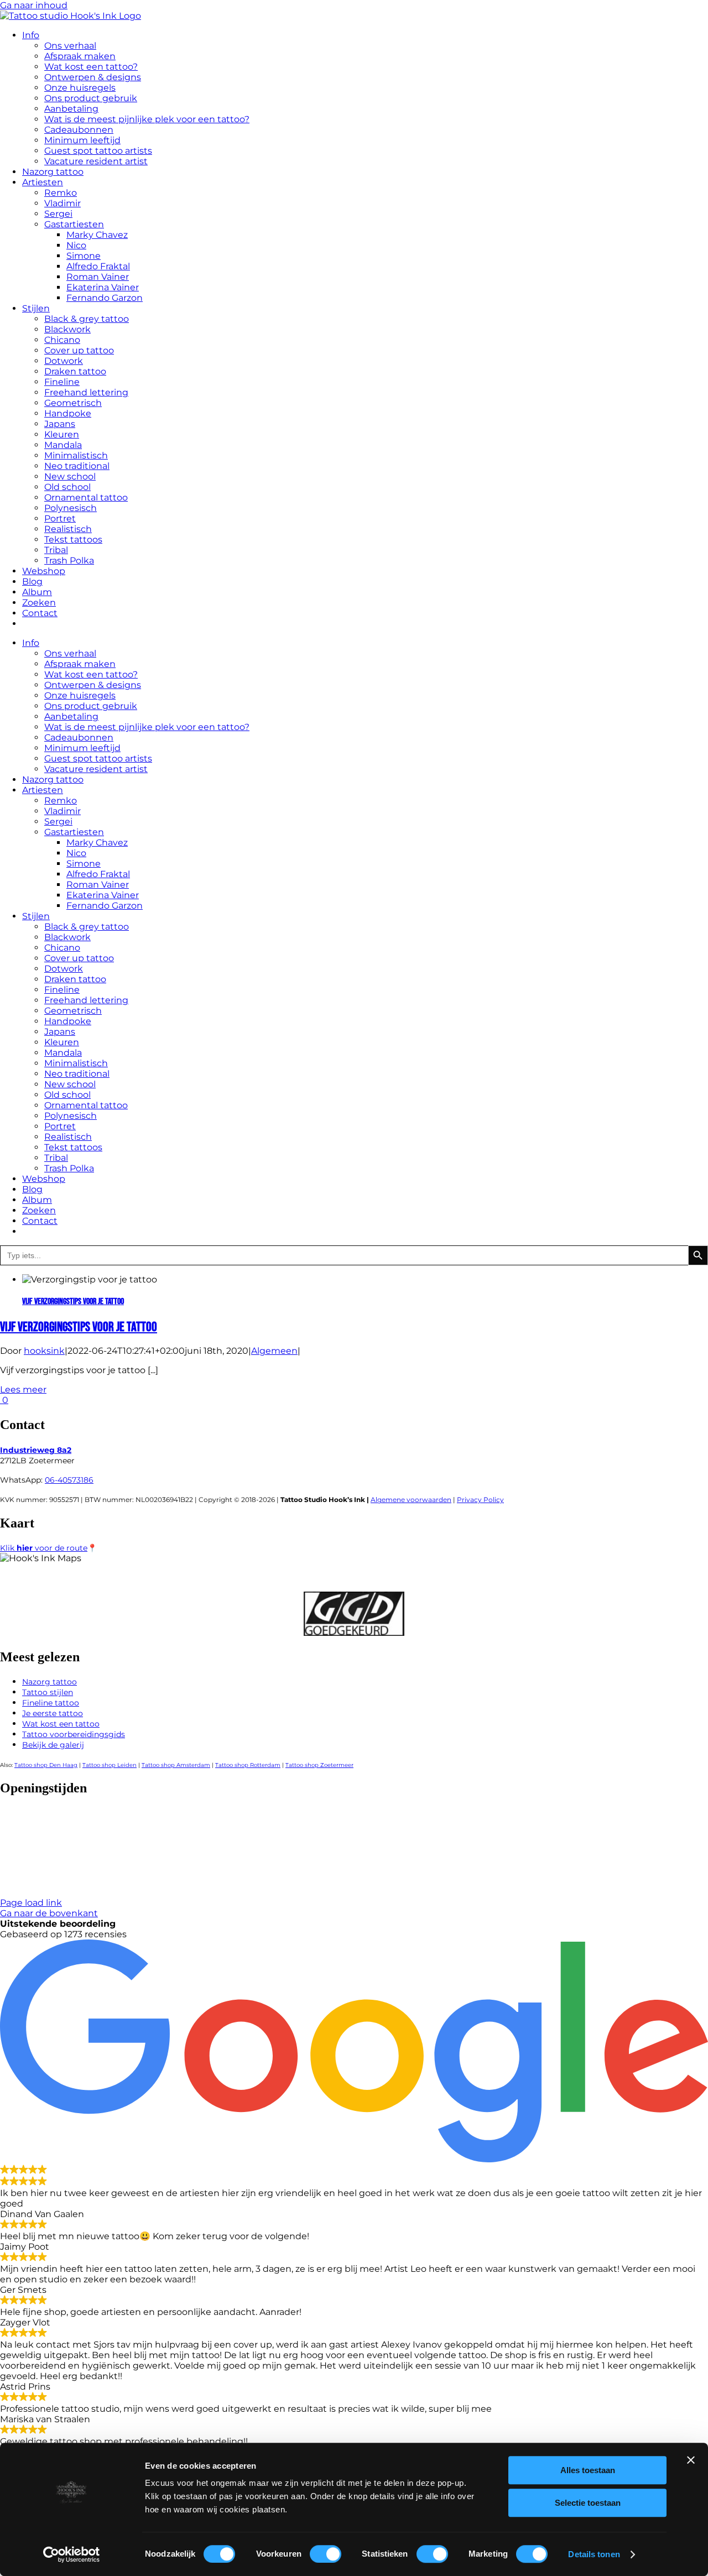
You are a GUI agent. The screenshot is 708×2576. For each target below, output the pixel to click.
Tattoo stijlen (48, 1692)
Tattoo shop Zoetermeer (319, 1765)
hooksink (44, 1351)
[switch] (326, 2554)
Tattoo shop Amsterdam (176, 1765)
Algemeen (274, 1351)
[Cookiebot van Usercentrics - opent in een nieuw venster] (72, 2554)
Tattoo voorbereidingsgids (74, 1734)
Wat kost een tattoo (61, 1724)
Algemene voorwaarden (411, 1500)
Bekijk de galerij (53, 1745)
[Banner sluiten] (691, 2460)
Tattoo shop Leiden (110, 1765)
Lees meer (23, 1389)
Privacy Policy (480, 1500)
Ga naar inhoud (34, 5)
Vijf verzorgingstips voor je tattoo (73, 1302)
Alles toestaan (588, 2470)
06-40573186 (69, 1480)
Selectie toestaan (588, 2503)
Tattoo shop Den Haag (46, 1765)
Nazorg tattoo (50, 1682)
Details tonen (594, 2554)
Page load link (31, 1903)
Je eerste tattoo (53, 1713)
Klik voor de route (44, 1548)
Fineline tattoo (51, 1703)
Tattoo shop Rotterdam (248, 1765)
